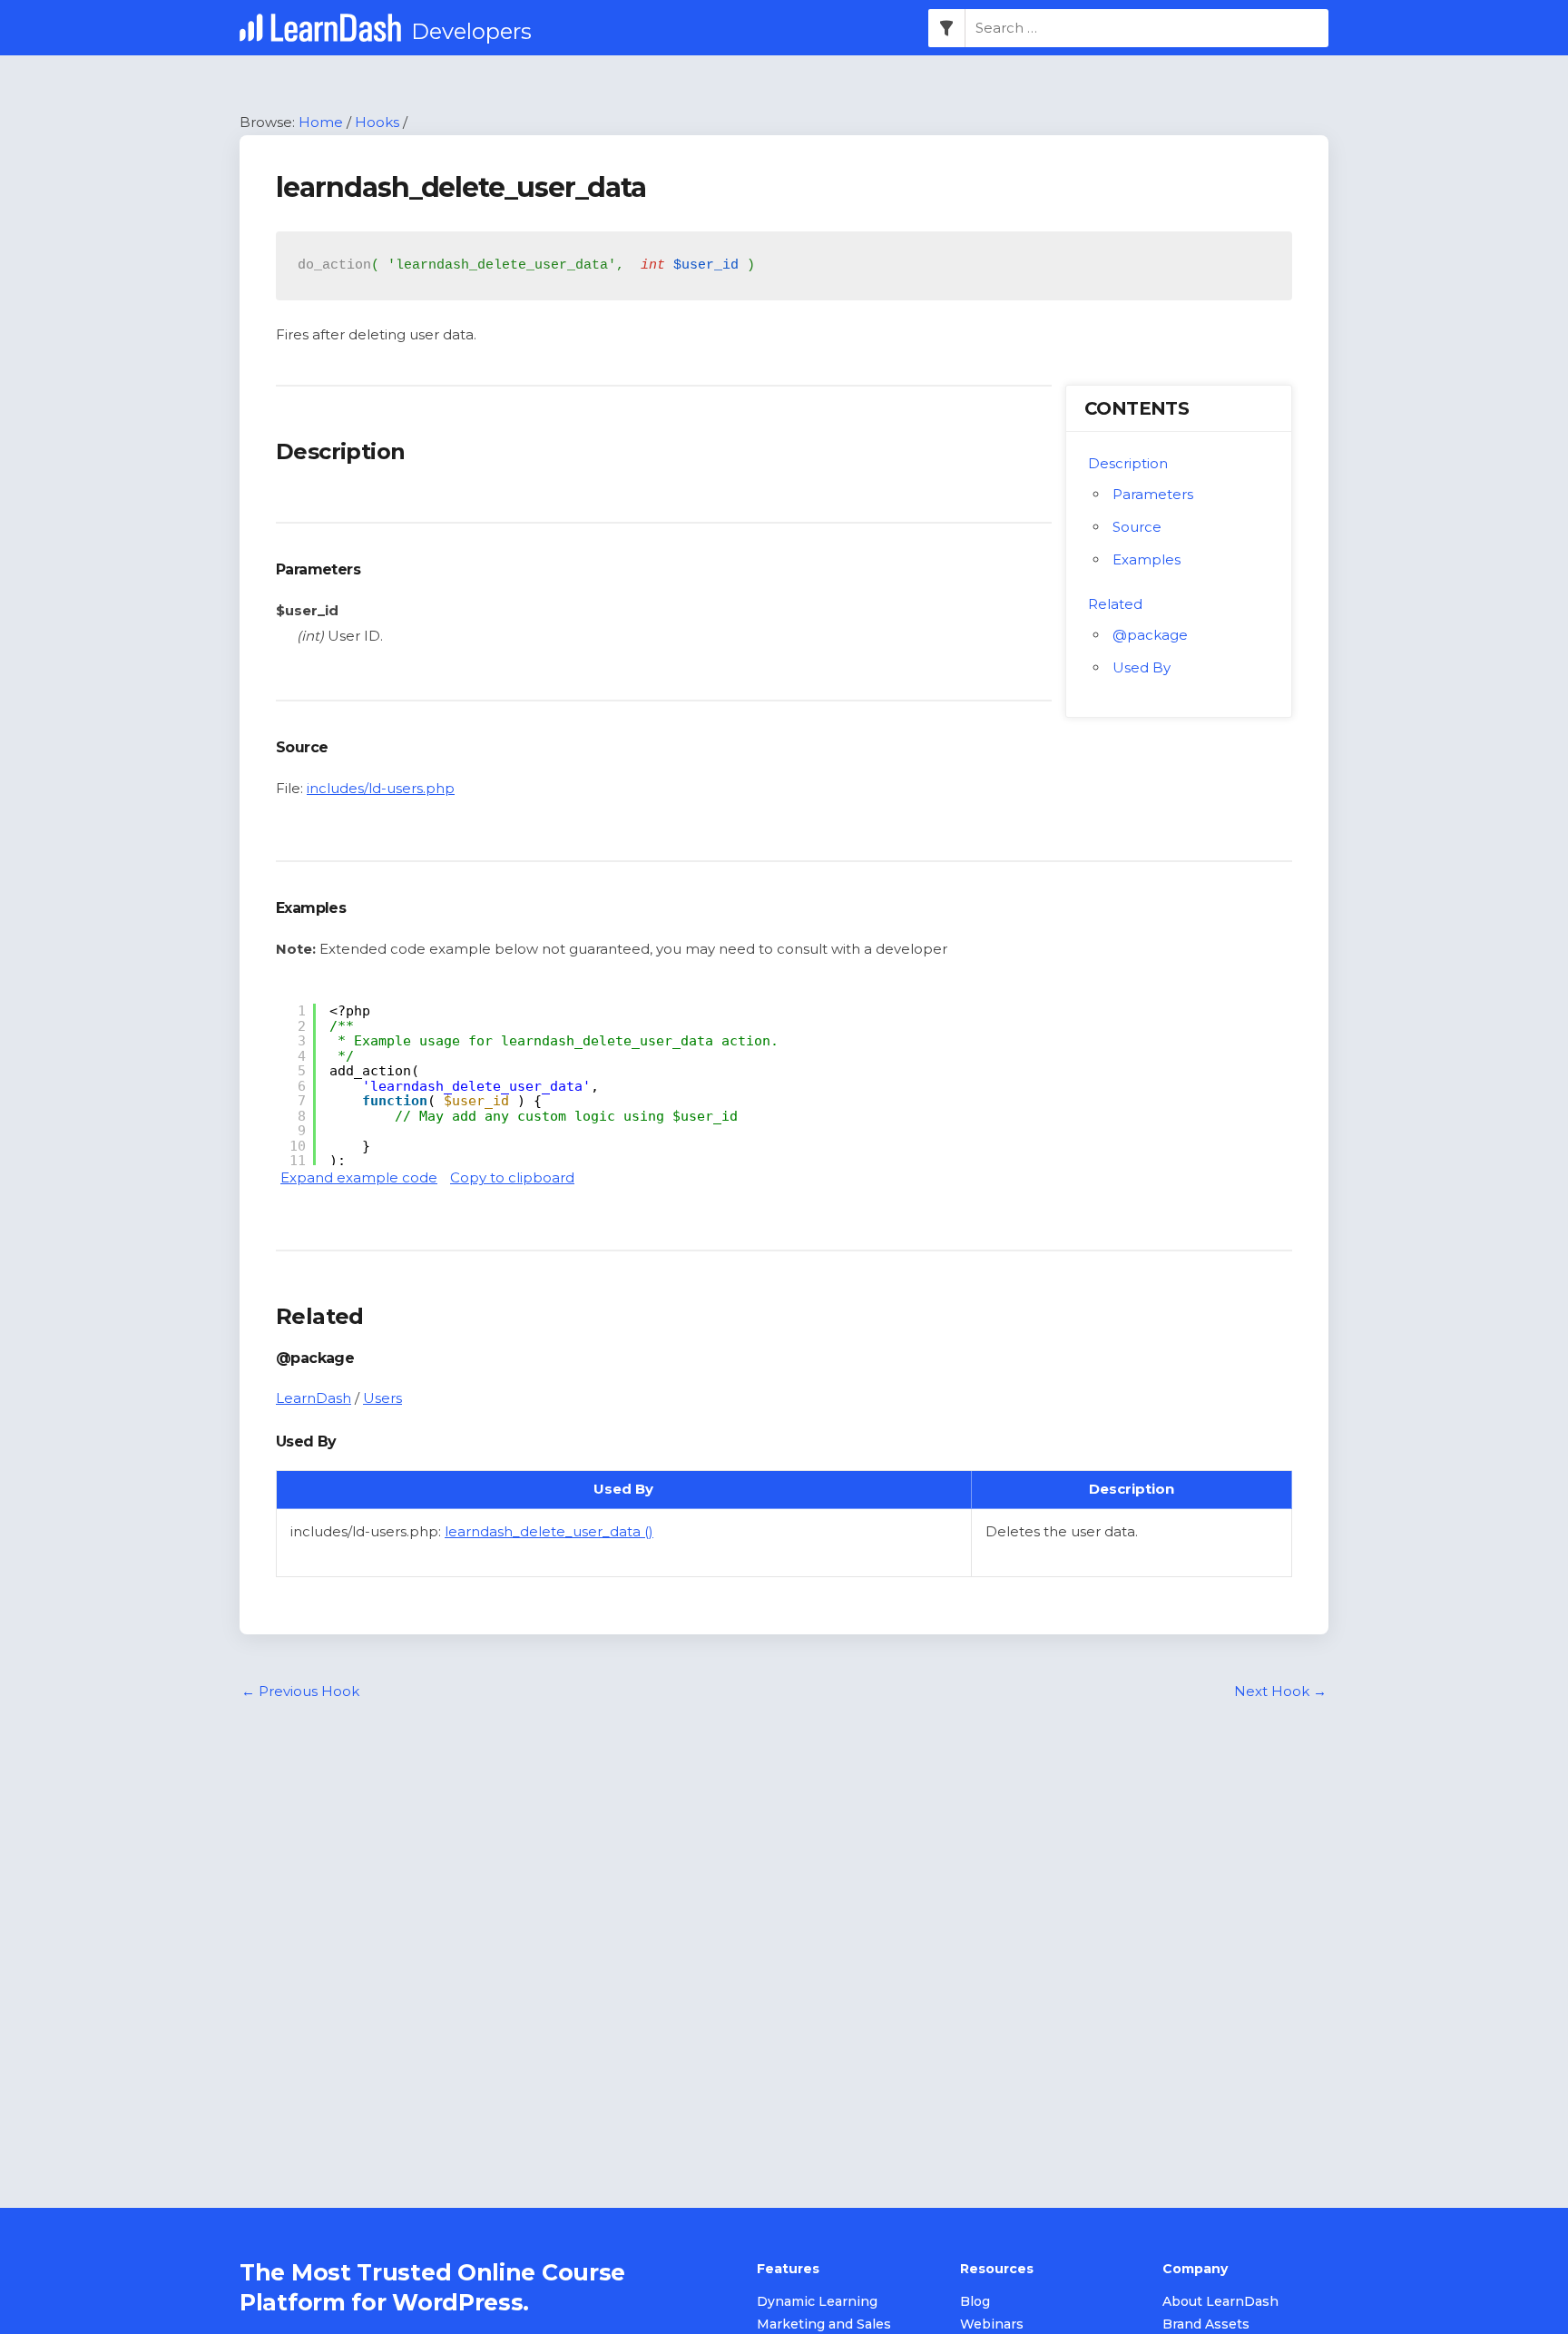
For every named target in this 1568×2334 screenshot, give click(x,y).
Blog (975, 2301)
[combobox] (1147, 28)
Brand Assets (1206, 2324)
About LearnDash (1220, 2301)
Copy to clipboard (512, 1177)
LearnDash (314, 1398)
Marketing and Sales (824, 2324)
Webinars (992, 2324)
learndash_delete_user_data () (549, 1531)
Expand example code (359, 1177)
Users (382, 1398)
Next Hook (1280, 1691)
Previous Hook (300, 1691)
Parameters (1153, 494)
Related (1115, 604)
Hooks (377, 122)
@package (1150, 635)
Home (321, 122)
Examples (1147, 559)
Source (1137, 527)
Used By (1142, 667)
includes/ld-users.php (381, 788)
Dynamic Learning (817, 2301)
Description (1128, 463)
